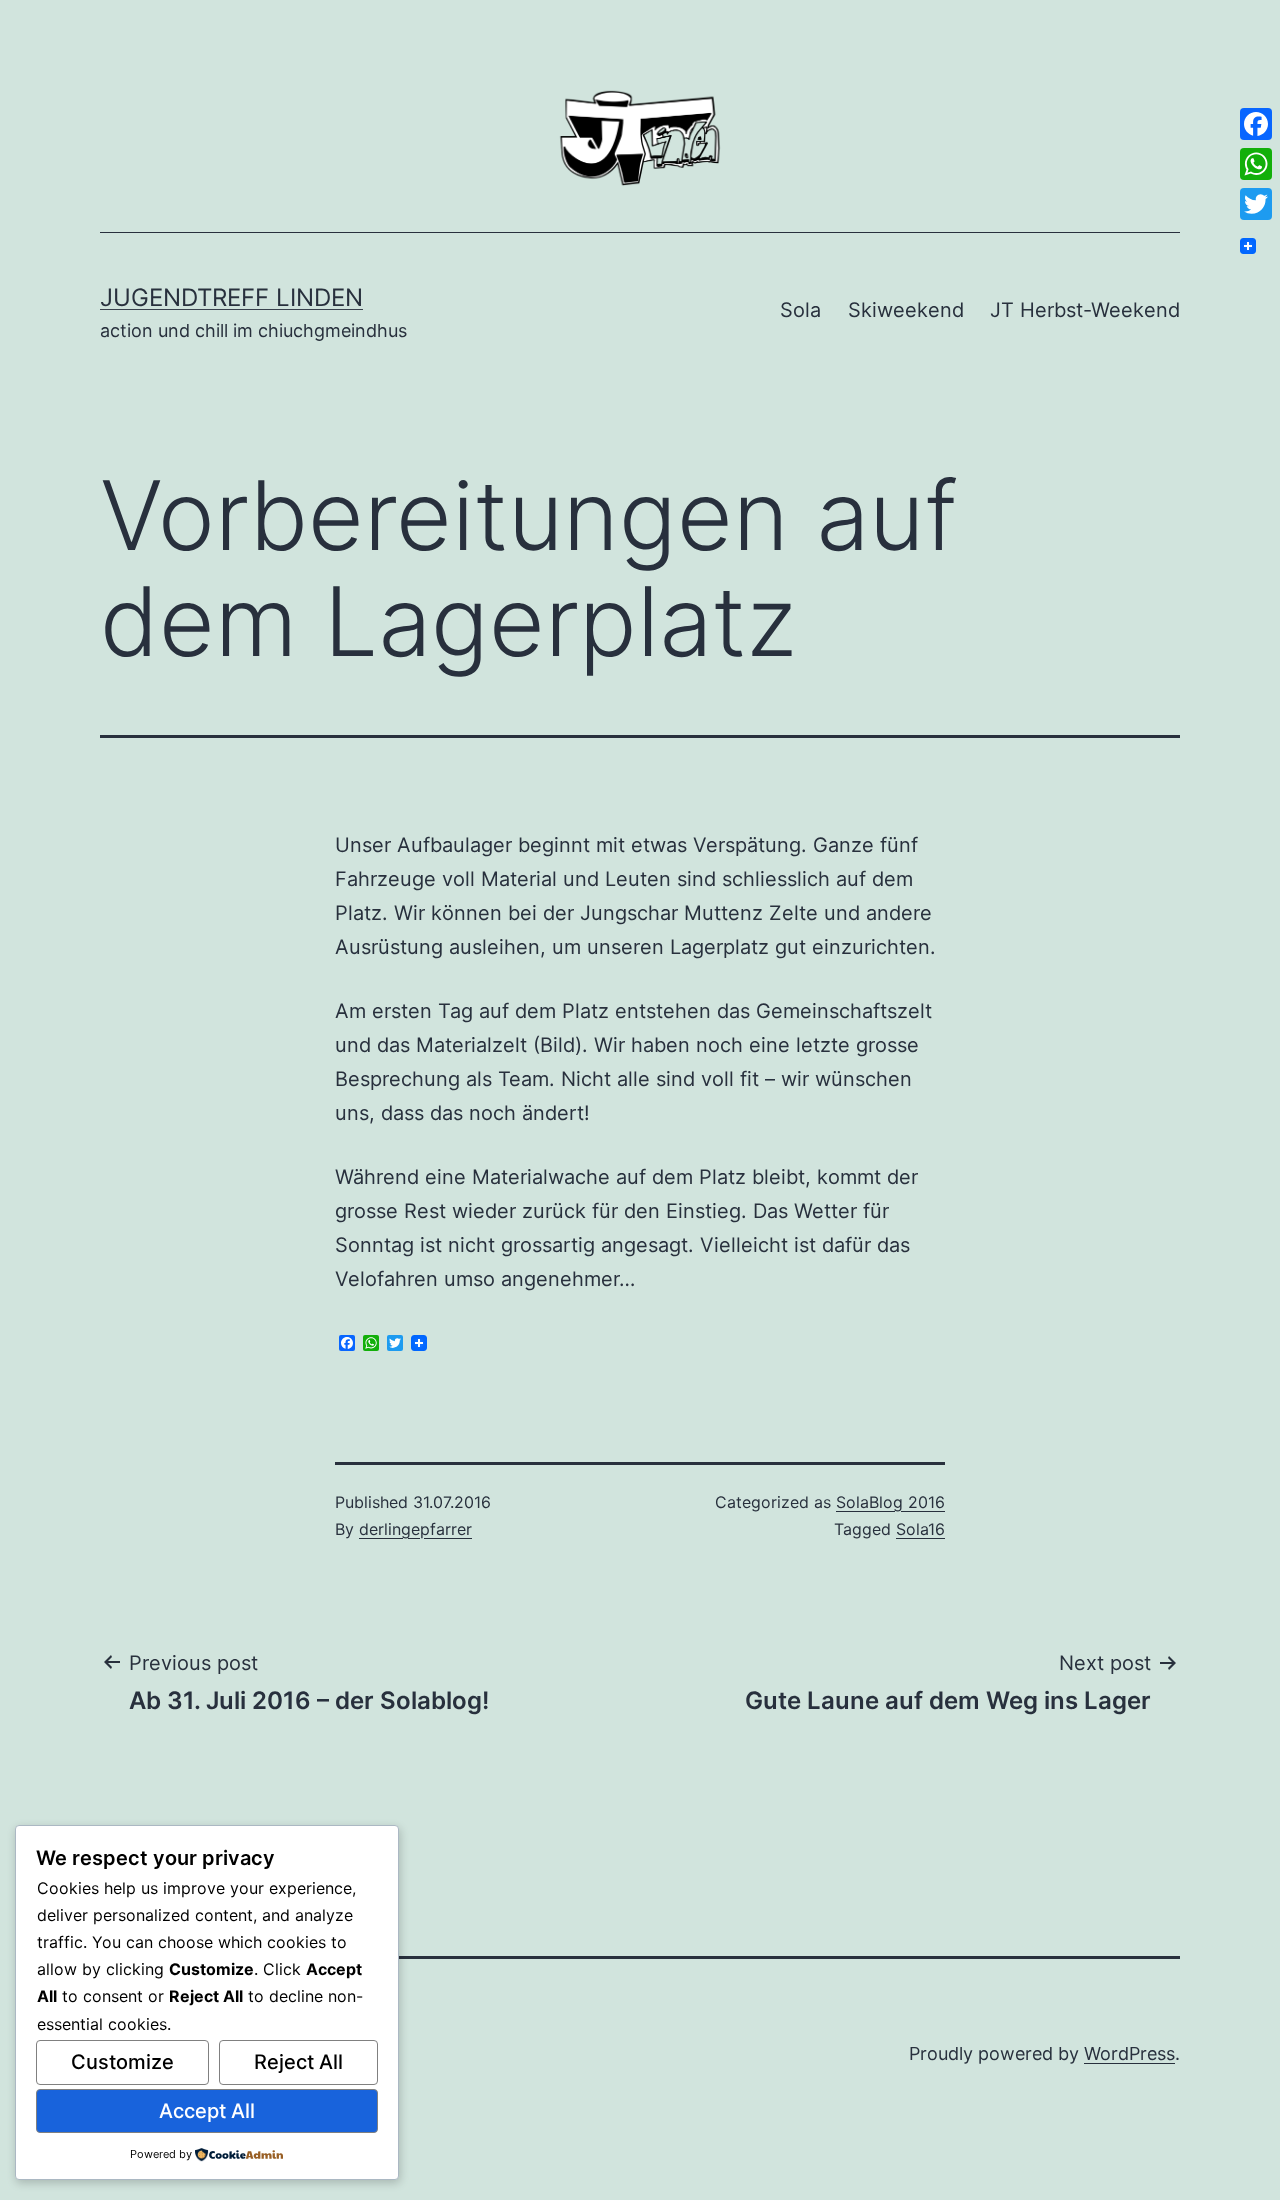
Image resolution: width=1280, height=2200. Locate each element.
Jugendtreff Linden (231, 297)
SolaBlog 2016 (890, 1502)
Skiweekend (906, 310)
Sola (800, 310)
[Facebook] (1256, 124)
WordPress (1129, 2053)
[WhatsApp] (1256, 164)
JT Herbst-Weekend (1085, 310)
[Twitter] (1256, 204)
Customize (122, 2062)
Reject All (298, 2062)
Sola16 (920, 1529)
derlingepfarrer (415, 1529)
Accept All (207, 2111)
